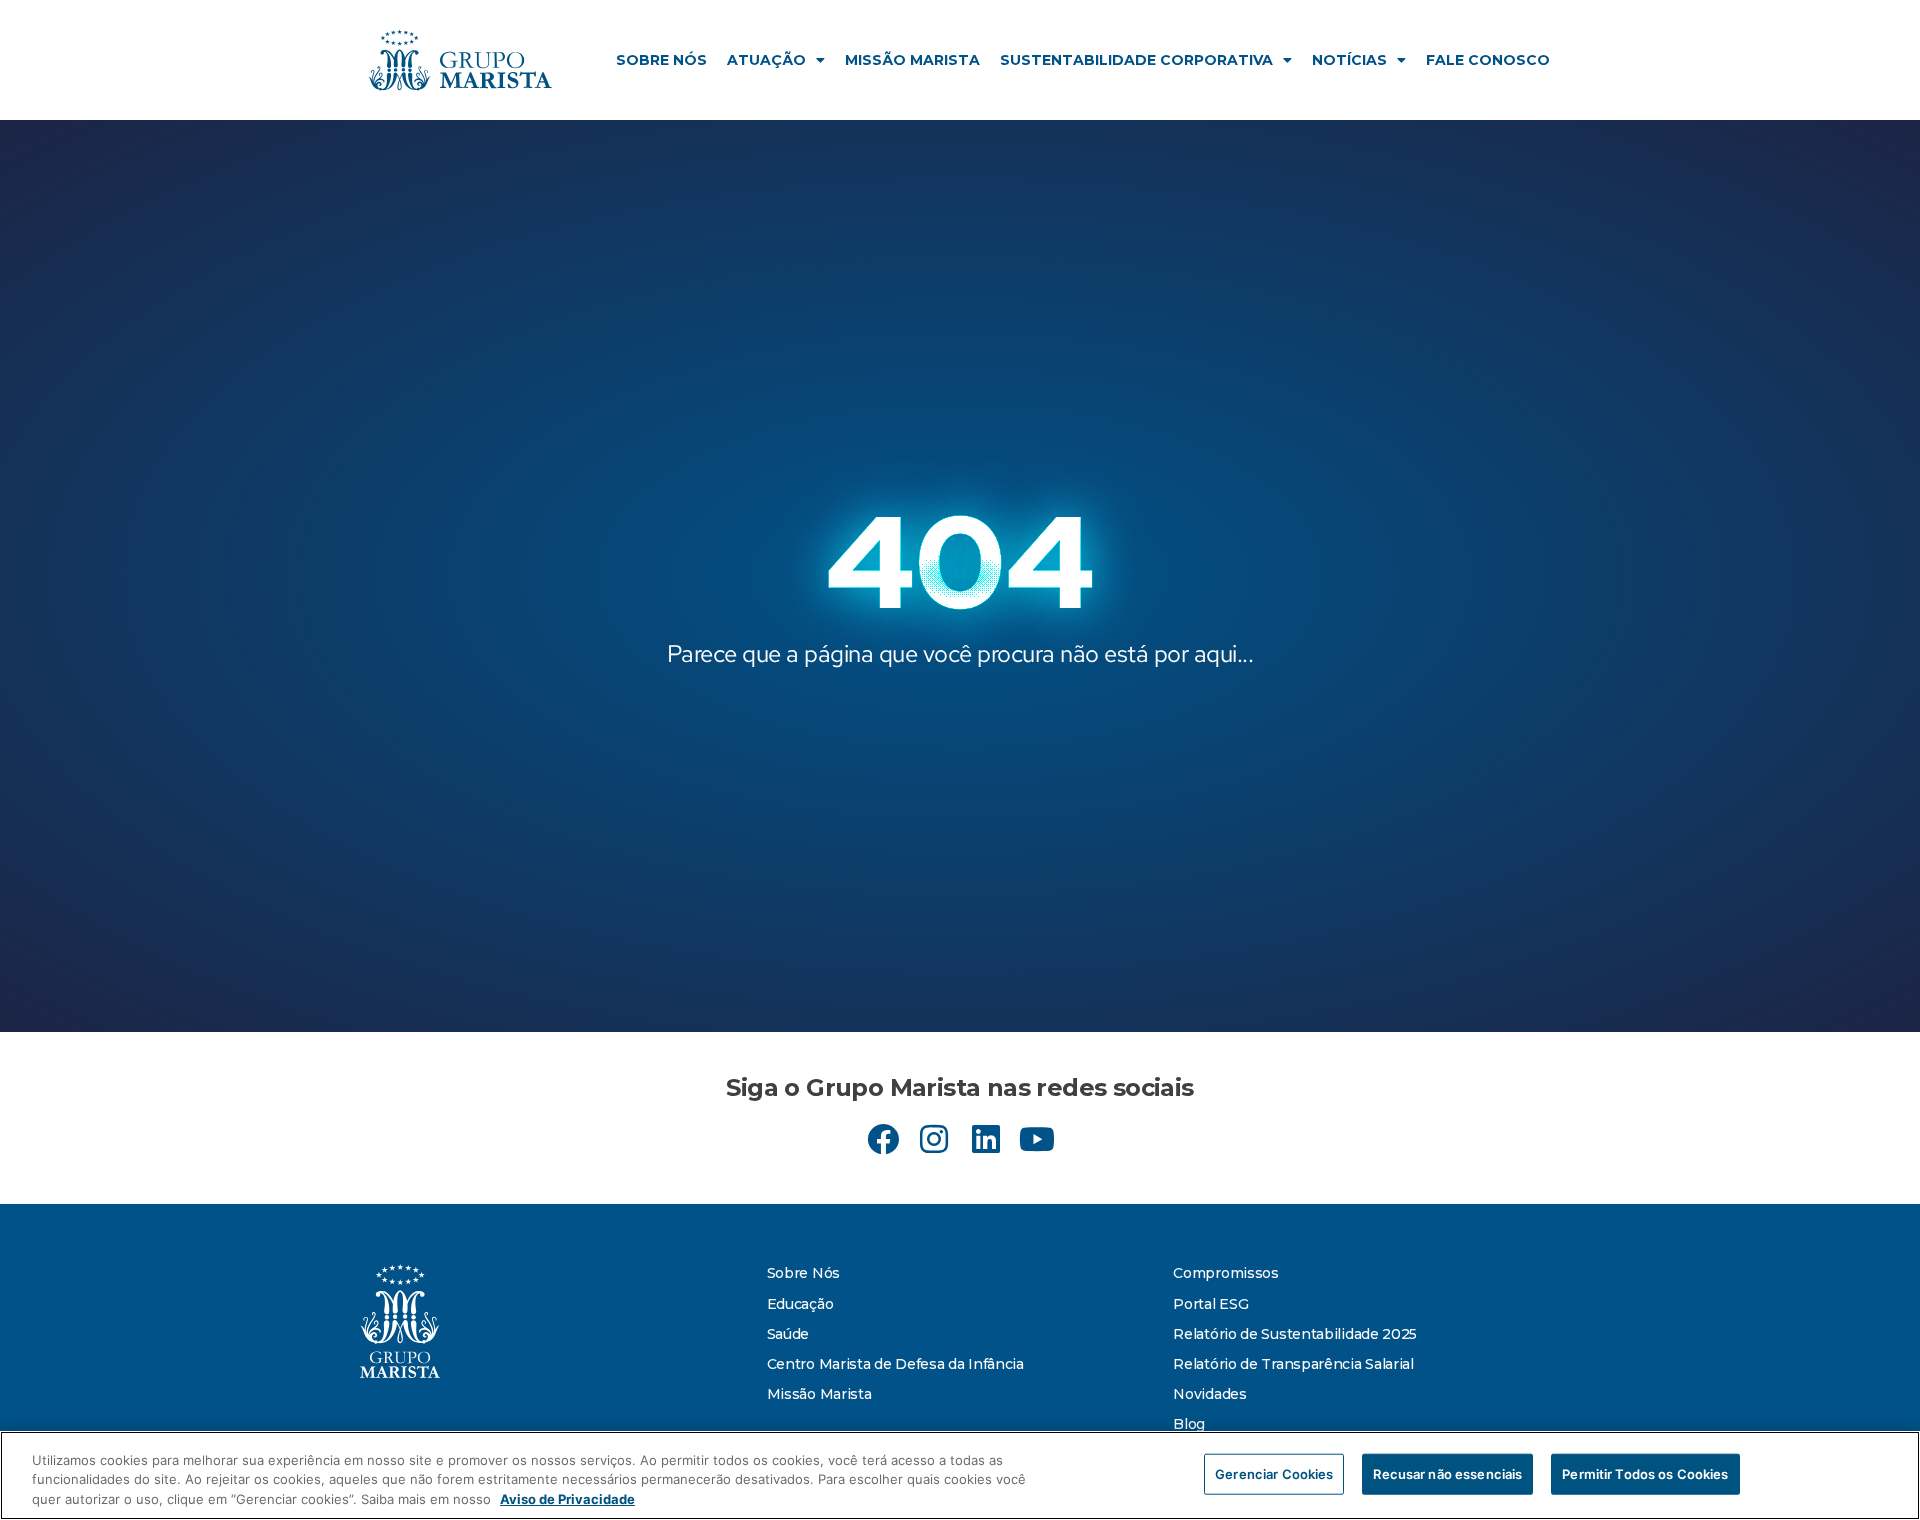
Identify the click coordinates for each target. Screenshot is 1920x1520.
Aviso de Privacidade (567, 1499)
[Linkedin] (985, 1138)
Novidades (1209, 1394)
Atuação (766, 60)
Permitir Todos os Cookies (1645, 1473)
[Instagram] (934, 1138)
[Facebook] (883, 1138)
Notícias (1349, 60)
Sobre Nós (661, 60)
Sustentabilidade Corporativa (1136, 60)
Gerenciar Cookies (1274, 1473)
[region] (960, 1475)
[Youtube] (1036, 1138)
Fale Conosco (1488, 60)
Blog (1189, 1424)
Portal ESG (1210, 1304)
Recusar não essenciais (1447, 1473)
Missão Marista (912, 60)
